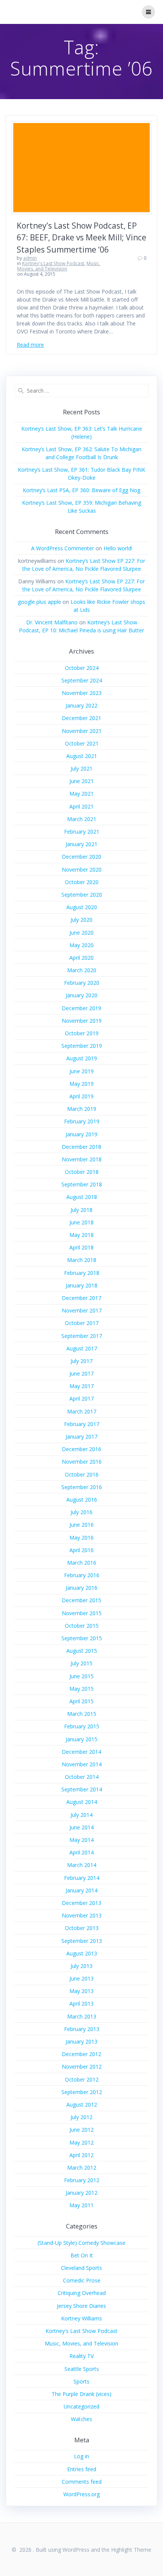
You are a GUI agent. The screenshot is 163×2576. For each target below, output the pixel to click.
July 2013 (81, 1966)
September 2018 (82, 1184)
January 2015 (81, 1739)
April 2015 (81, 1701)
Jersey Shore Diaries (81, 2306)
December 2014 (81, 1752)
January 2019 (81, 1134)
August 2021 (82, 756)
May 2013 (81, 1991)
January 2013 (81, 2041)
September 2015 (82, 1638)
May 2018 (81, 1235)
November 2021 (82, 731)
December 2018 (81, 1147)
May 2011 (81, 2205)
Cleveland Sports (81, 2268)
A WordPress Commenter (63, 548)
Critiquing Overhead (82, 2293)
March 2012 (82, 2168)
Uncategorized (81, 2406)
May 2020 (81, 945)
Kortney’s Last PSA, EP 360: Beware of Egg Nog (81, 490)
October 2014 (82, 1777)
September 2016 (82, 1487)
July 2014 (81, 1815)
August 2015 (82, 1651)
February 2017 (82, 1424)
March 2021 (82, 819)
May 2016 (81, 1538)
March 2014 (82, 1865)
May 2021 (81, 794)
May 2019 (81, 1084)
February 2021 (82, 832)
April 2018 (81, 1247)
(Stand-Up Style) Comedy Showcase (81, 2243)
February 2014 (82, 1878)
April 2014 (81, 1852)
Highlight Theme (131, 2550)
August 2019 (82, 1058)
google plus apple (39, 602)
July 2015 (81, 1663)
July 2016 (81, 1512)
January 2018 (81, 1285)
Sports (81, 2381)
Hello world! (118, 548)
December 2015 (81, 1600)
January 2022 (81, 705)
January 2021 (81, 844)
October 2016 (82, 1474)
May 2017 (81, 1386)
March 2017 (82, 1411)
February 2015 (82, 1726)
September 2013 (82, 1941)
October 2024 (82, 668)
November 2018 (82, 1159)
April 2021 (81, 806)
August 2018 (82, 1197)
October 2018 (82, 1172)
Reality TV (81, 2356)
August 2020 (82, 907)
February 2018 (82, 1273)
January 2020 (81, 995)
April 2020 (81, 958)
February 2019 (82, 1121)
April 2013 (81, 2003)
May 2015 (81, 1689)
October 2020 (82, 882)
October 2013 (82, 1928)
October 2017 (82, 1323)
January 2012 (81, 2193)
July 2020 (81, 920)
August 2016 (82, 1500)
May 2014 (81, 1840)
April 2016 (81, 1550)
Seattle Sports (82, 2369)
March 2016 (82, 1563)
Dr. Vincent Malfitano (52, 622)
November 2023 (82, 693)
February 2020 (82, 983)
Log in (81, 2456)
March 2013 (82, 2016)
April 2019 (81, 1096)
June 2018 (81, 1222)
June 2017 (81, 1373)
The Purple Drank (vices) (81, 2394)
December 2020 (81, 857)
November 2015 (82, 1613)
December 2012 (81, 2054)
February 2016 (82, 1575)
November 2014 (82, 1764)
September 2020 (82, 895)
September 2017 (82, 1336)
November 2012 (82, 2067)
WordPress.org (81, 2494)
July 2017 (81, 1361)
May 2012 (81, 2142)
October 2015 (82, 1626)
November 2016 (82, 1462)
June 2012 (81, 2130)
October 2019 (82, 1033)
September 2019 (82, 1046)
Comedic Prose (82, 2280)
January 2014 (81, 1890)
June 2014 (81, 1827)
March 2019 (82, 1109)
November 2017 (82, 1310)
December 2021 (81, 718)
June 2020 (81, 933)
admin (30, 258)
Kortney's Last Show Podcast (53, 263)
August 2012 (82, 2105)
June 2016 (81, 1525)
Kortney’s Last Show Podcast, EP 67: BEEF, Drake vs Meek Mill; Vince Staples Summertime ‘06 (81, 238)
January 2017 (81, 1436)
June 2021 (81, 781)
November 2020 (82, 869)
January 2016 (81, 1588)
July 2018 (81, 1210)
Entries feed (82, 2469)
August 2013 (82, 1953)
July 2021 (81, 768)
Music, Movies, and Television (59, 266)
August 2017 (82, 1348)
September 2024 (82, 680)
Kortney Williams (81, 2318)
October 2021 (82, 743)
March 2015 (82, 1714)
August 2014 (82, 1802)
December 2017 (81, 1298)
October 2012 (82, 2079)
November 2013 (82, 1915)
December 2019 (81, 1008)
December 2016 (81, 1449)
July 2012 (81, 2117)
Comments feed (82, 2482)
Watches (81, 2419)
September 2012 (82, 2092)
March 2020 (82, 970)
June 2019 (81, 1071)
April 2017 (81, 1399)
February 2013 (82, 2029)
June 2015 (81, 1676)
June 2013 (81, 1978)
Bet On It (82, 2255)
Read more (30, 345)
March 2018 (82, 1260)
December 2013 (81, 1903)
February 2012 (82, 2180)
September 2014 (82, 1789)
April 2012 (81, 2155)
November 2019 (82, 1021)
